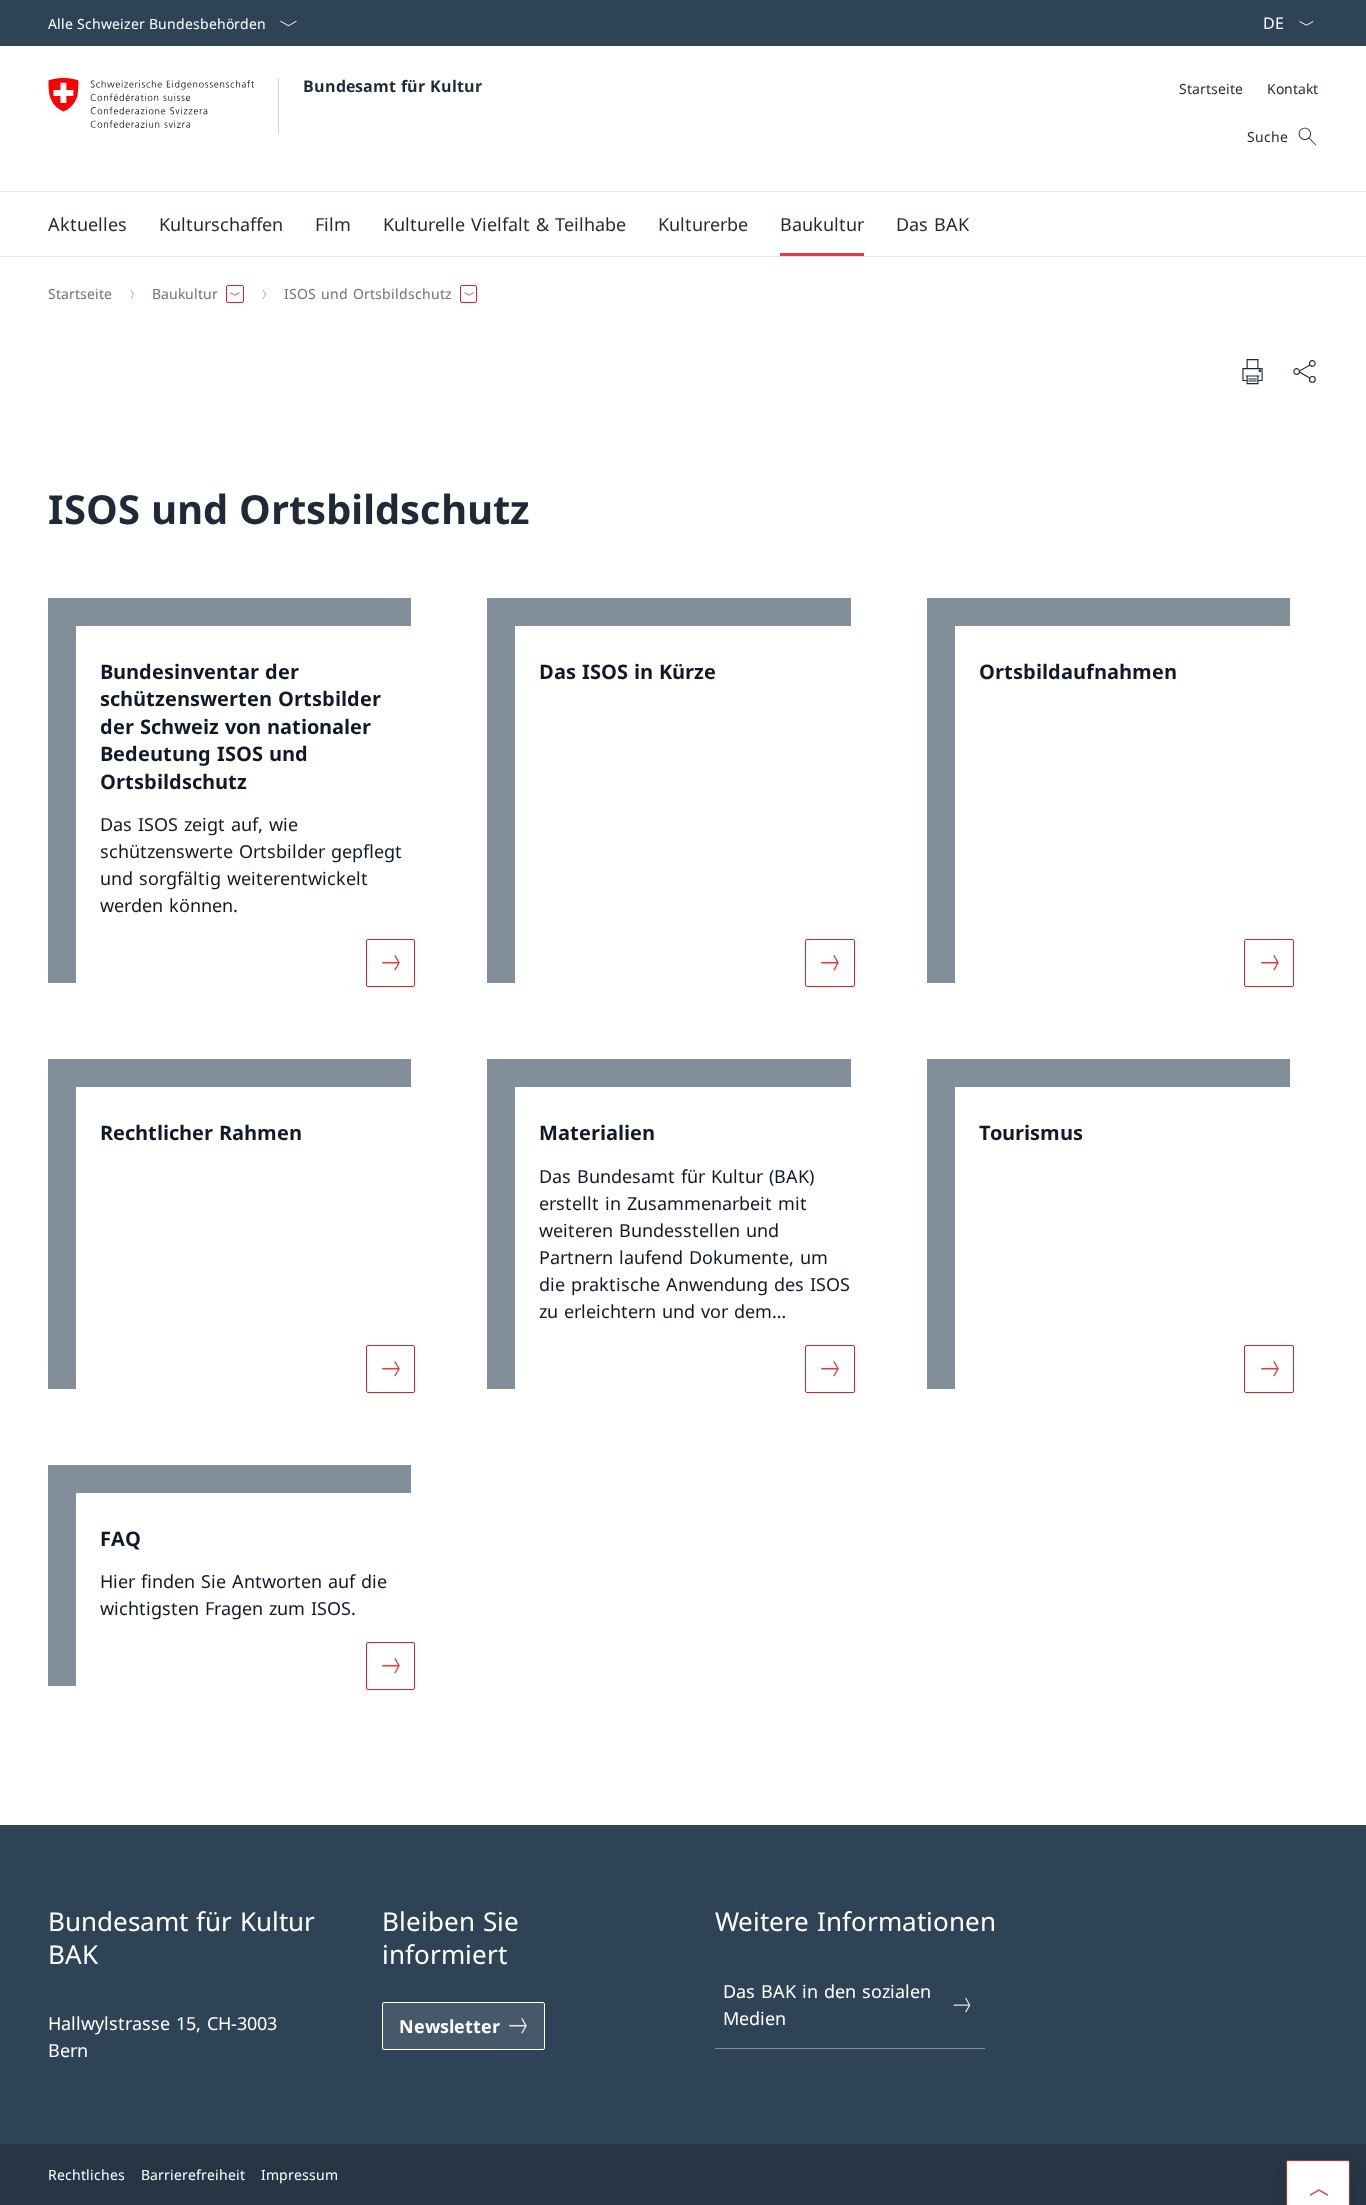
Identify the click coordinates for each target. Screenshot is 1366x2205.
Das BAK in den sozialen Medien (827, 2004)
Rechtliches (86, 2174)
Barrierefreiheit (193, 2174)
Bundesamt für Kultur (392, 86)
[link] (243, 805)
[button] (87, 224)
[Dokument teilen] (1304, 371)
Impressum (299, 2174)
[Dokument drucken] (1252, 371)
